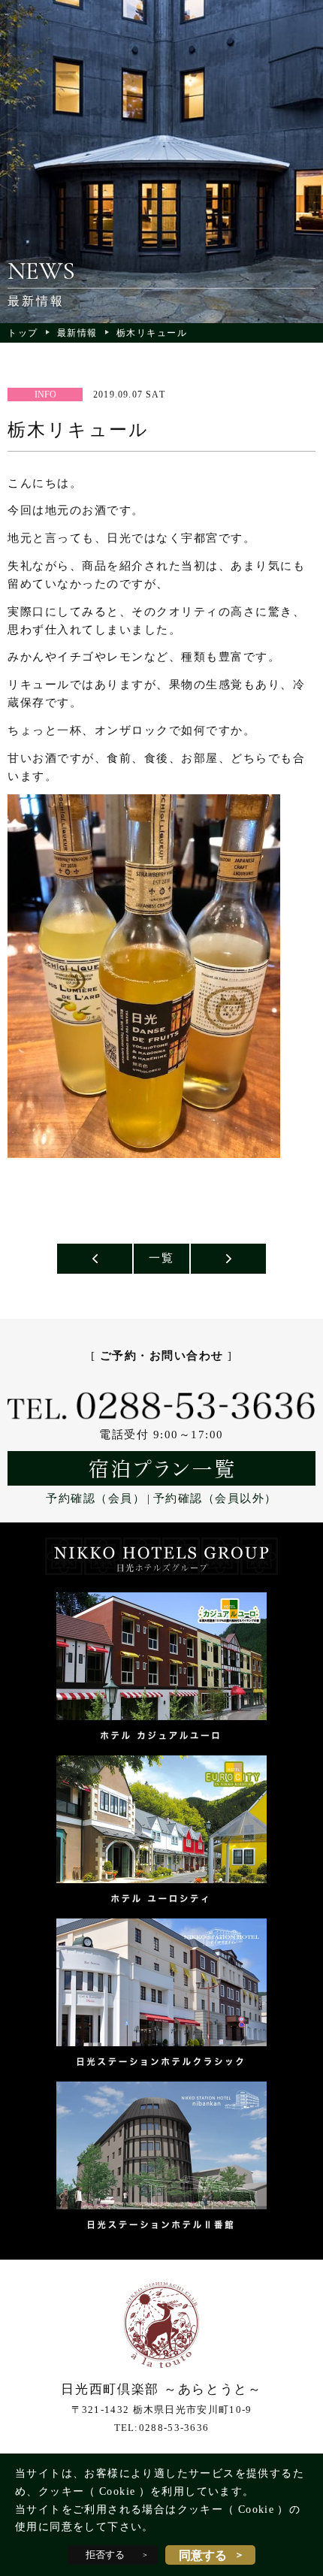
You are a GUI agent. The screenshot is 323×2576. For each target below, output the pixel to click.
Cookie (117, 2491)
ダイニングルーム (228, 1259)
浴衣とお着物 (95, 1259)
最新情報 (77, 333)
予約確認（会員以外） (215, 1498)
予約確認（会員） (95, 1498)
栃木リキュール (152, 333)
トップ (23, 333)
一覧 (161, 1258)
